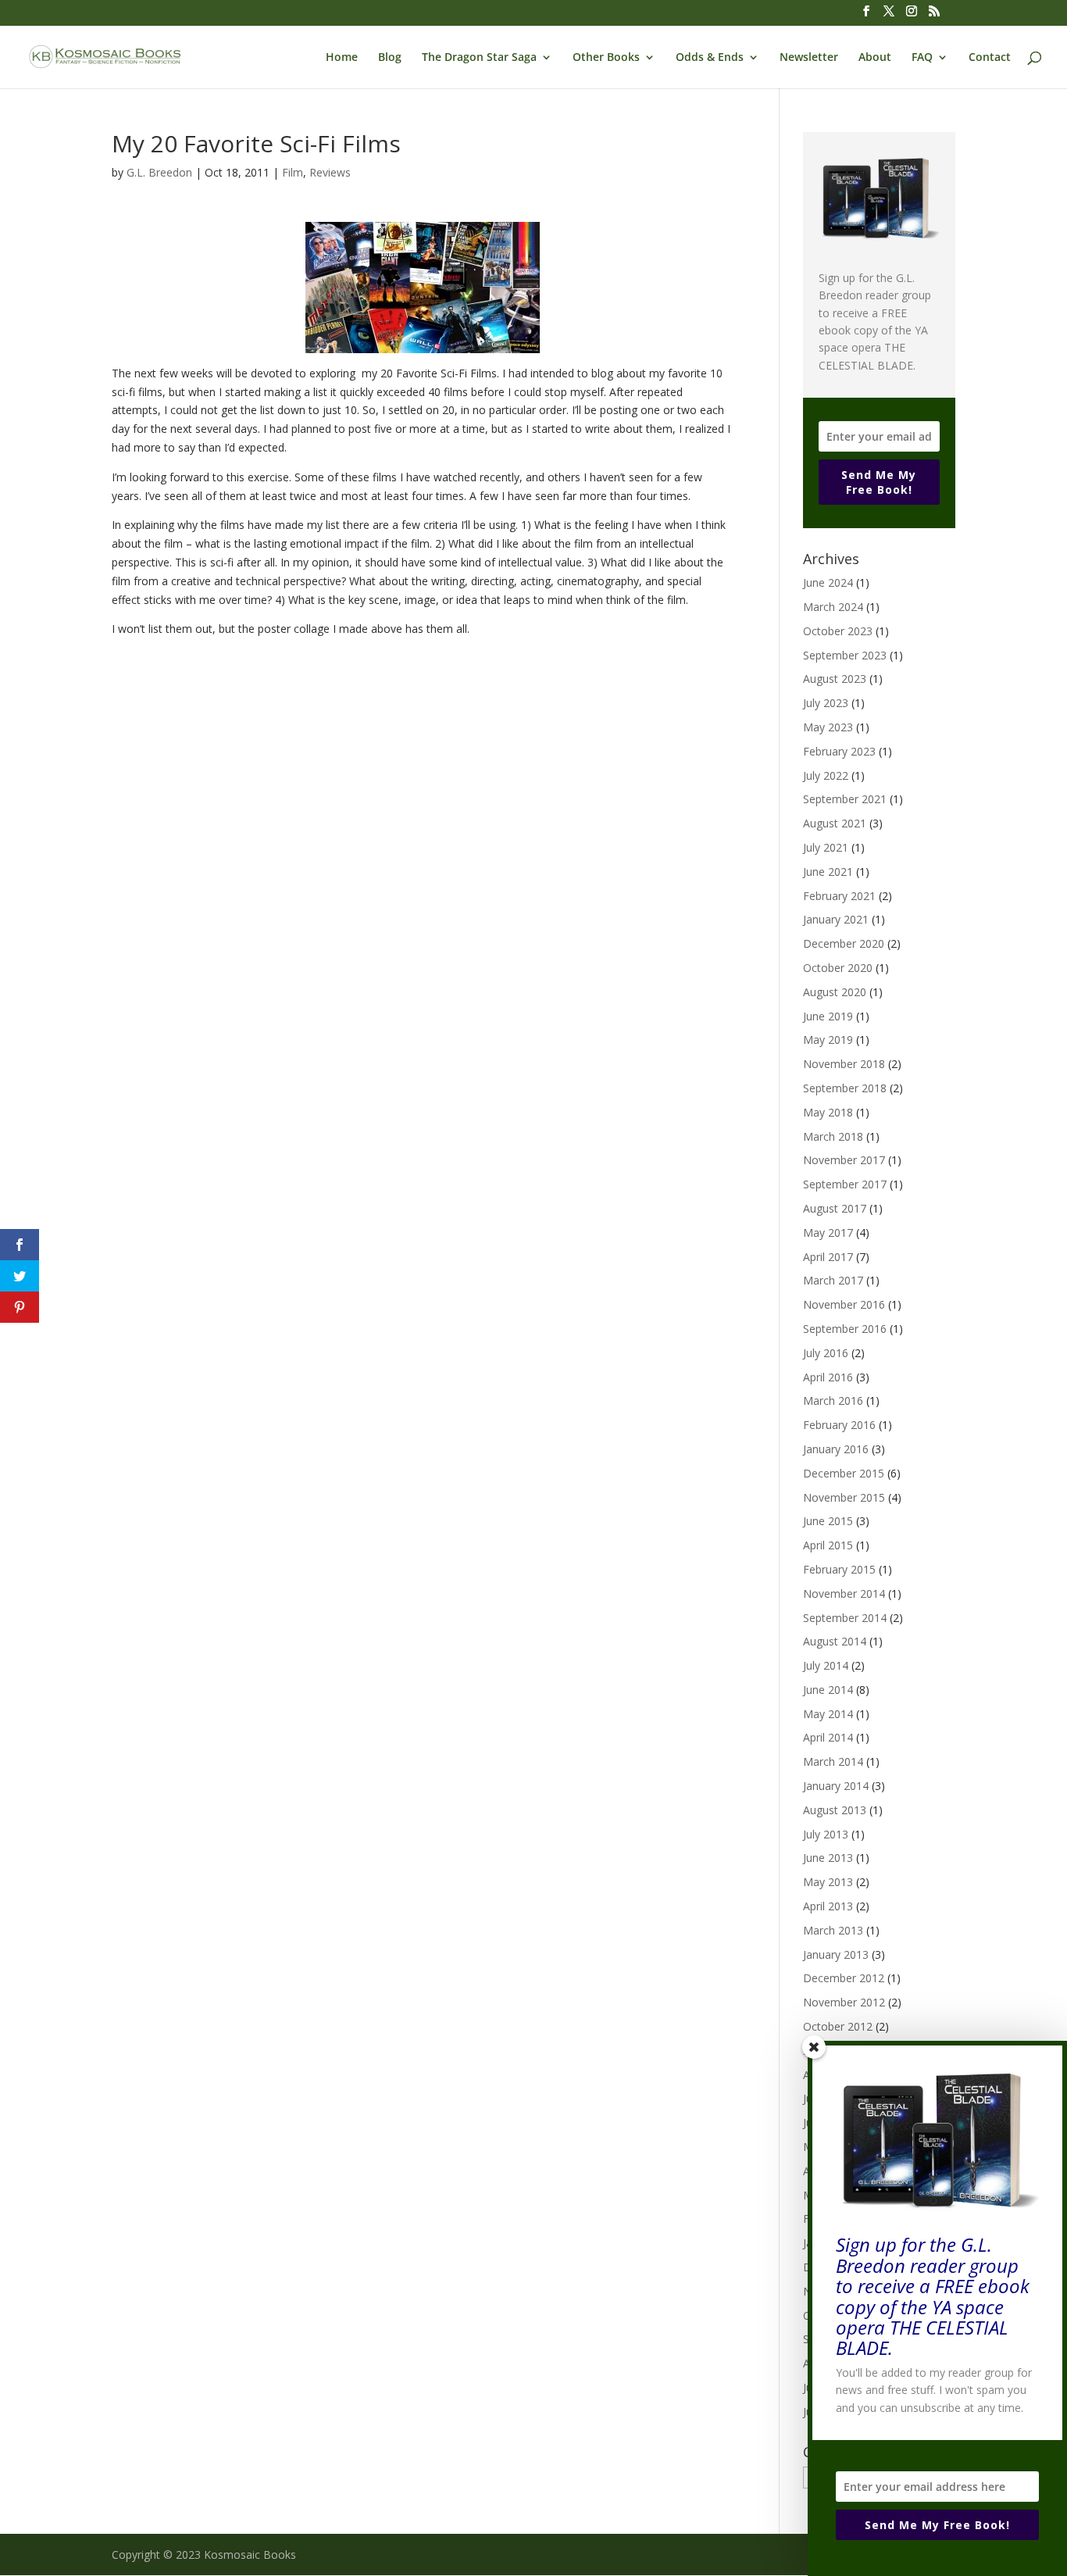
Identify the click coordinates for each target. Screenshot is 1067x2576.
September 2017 (845, 1184)
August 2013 (835, 1810)
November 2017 (844, 1160)
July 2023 (826, 703)
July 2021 (826, 847)
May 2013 (828, 1882)
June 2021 (828, 872)
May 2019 (828, 1040)
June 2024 (828, 582)
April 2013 (828, 1906)
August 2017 (835, 1208)
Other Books (606, 58)
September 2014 (845, 1618)
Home (342, 58)
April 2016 (828, 1377)
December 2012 (844, 1978)
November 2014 (844, 1593)
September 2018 (845, 1088)
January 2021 (836, 919)
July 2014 (826, 1665)
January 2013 (836, 1954)
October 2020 (838, 968)
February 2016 (839, 1425)
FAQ (922, 58)
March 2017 (833, 1280)
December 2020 (844, 943)
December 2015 (844, 1473)
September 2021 (845, 799)
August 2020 (835, 992)
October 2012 (838, 2026)
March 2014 (833, 1761)
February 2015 (839, 1569)
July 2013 (826, 1834)
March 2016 (833, 1401)
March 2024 (833, 607)
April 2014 (828, 1737)
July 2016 (826, 1353)
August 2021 (835, 823)
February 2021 (839, 896)
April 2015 (828, 1545)
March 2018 (833, 1136)
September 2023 (845, 655)
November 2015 (844, 1497)
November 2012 (844, 2002)
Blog (390, 58)
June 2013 (828, 1858)
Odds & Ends (710, 58)
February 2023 (839, 751)
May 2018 (828, 1112)
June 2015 (828, 1521)
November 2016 (844, 1304)
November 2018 (844, 1064)
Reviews (330, 172)
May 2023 (828, 727)
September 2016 (845, 1329)
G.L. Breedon (159, 172)
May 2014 (828, 1714)
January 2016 (836, 1449)
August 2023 (835, 679)
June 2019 (828, 1016)
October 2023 (838, 631)
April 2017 (828, 1257)
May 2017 (828, 1233)
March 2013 (833, 1930)
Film (293, 172)
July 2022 (826, 775)
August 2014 (835, 1641)
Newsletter (809, 58)
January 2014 (836, 1786)
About (875, 58)
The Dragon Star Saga (479, 58)
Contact (990, 58)
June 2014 (828, 1690)
